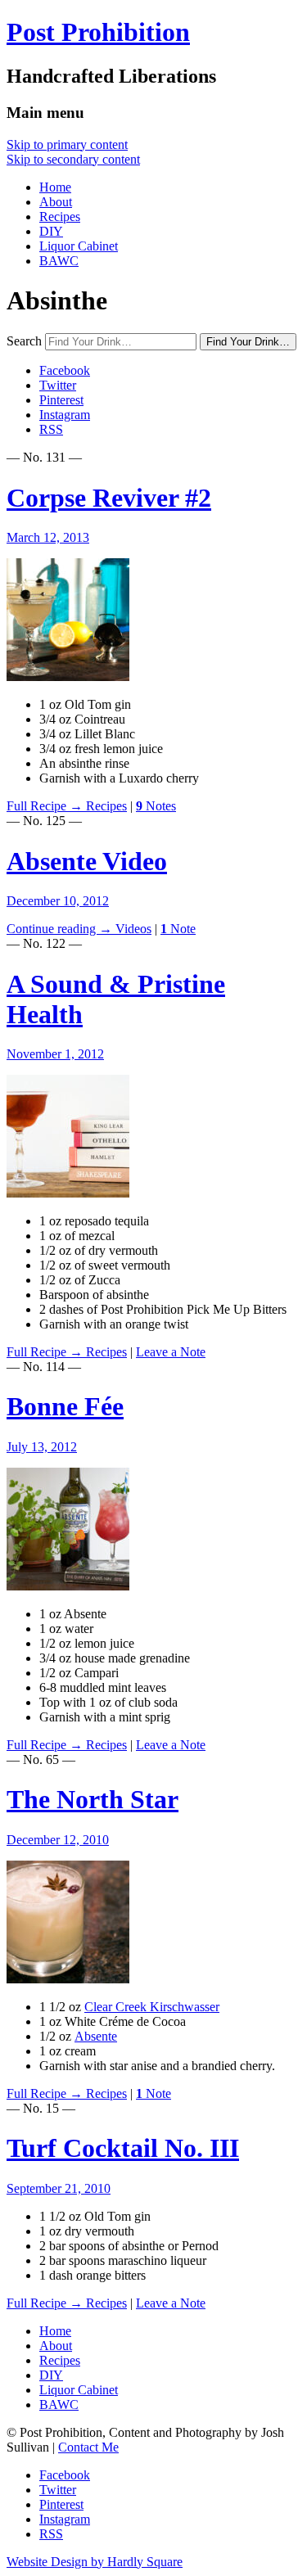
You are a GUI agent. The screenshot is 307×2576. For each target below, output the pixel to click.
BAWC (59, 261)
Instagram (65, 415)
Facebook (65, 370)
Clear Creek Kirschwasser (152, 2007)
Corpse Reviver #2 (109, 498)
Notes (156, 806)
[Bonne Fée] (68, 1586)
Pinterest (61, 400)
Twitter (58, 385)
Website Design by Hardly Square (95, 2562)
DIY (51, 231)
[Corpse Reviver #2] (68, 677)
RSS (51, 429)
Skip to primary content (67, 144)
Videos (133, 929)
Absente (96, 2036)
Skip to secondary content (73, 159)
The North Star (93, 1799)
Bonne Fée (65, 1406)
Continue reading (59, 929)
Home (55, 187)
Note (178, 929)
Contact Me (88, 2447)
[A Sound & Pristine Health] (68, 1193)
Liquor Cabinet (79, 246)
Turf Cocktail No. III (123, 2148)
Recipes (60, 217)
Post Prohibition (98, 32)
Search (24, 341)
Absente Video (87, 861)
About (56, 202)
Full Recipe (45, 806)
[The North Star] (68, 1979)
